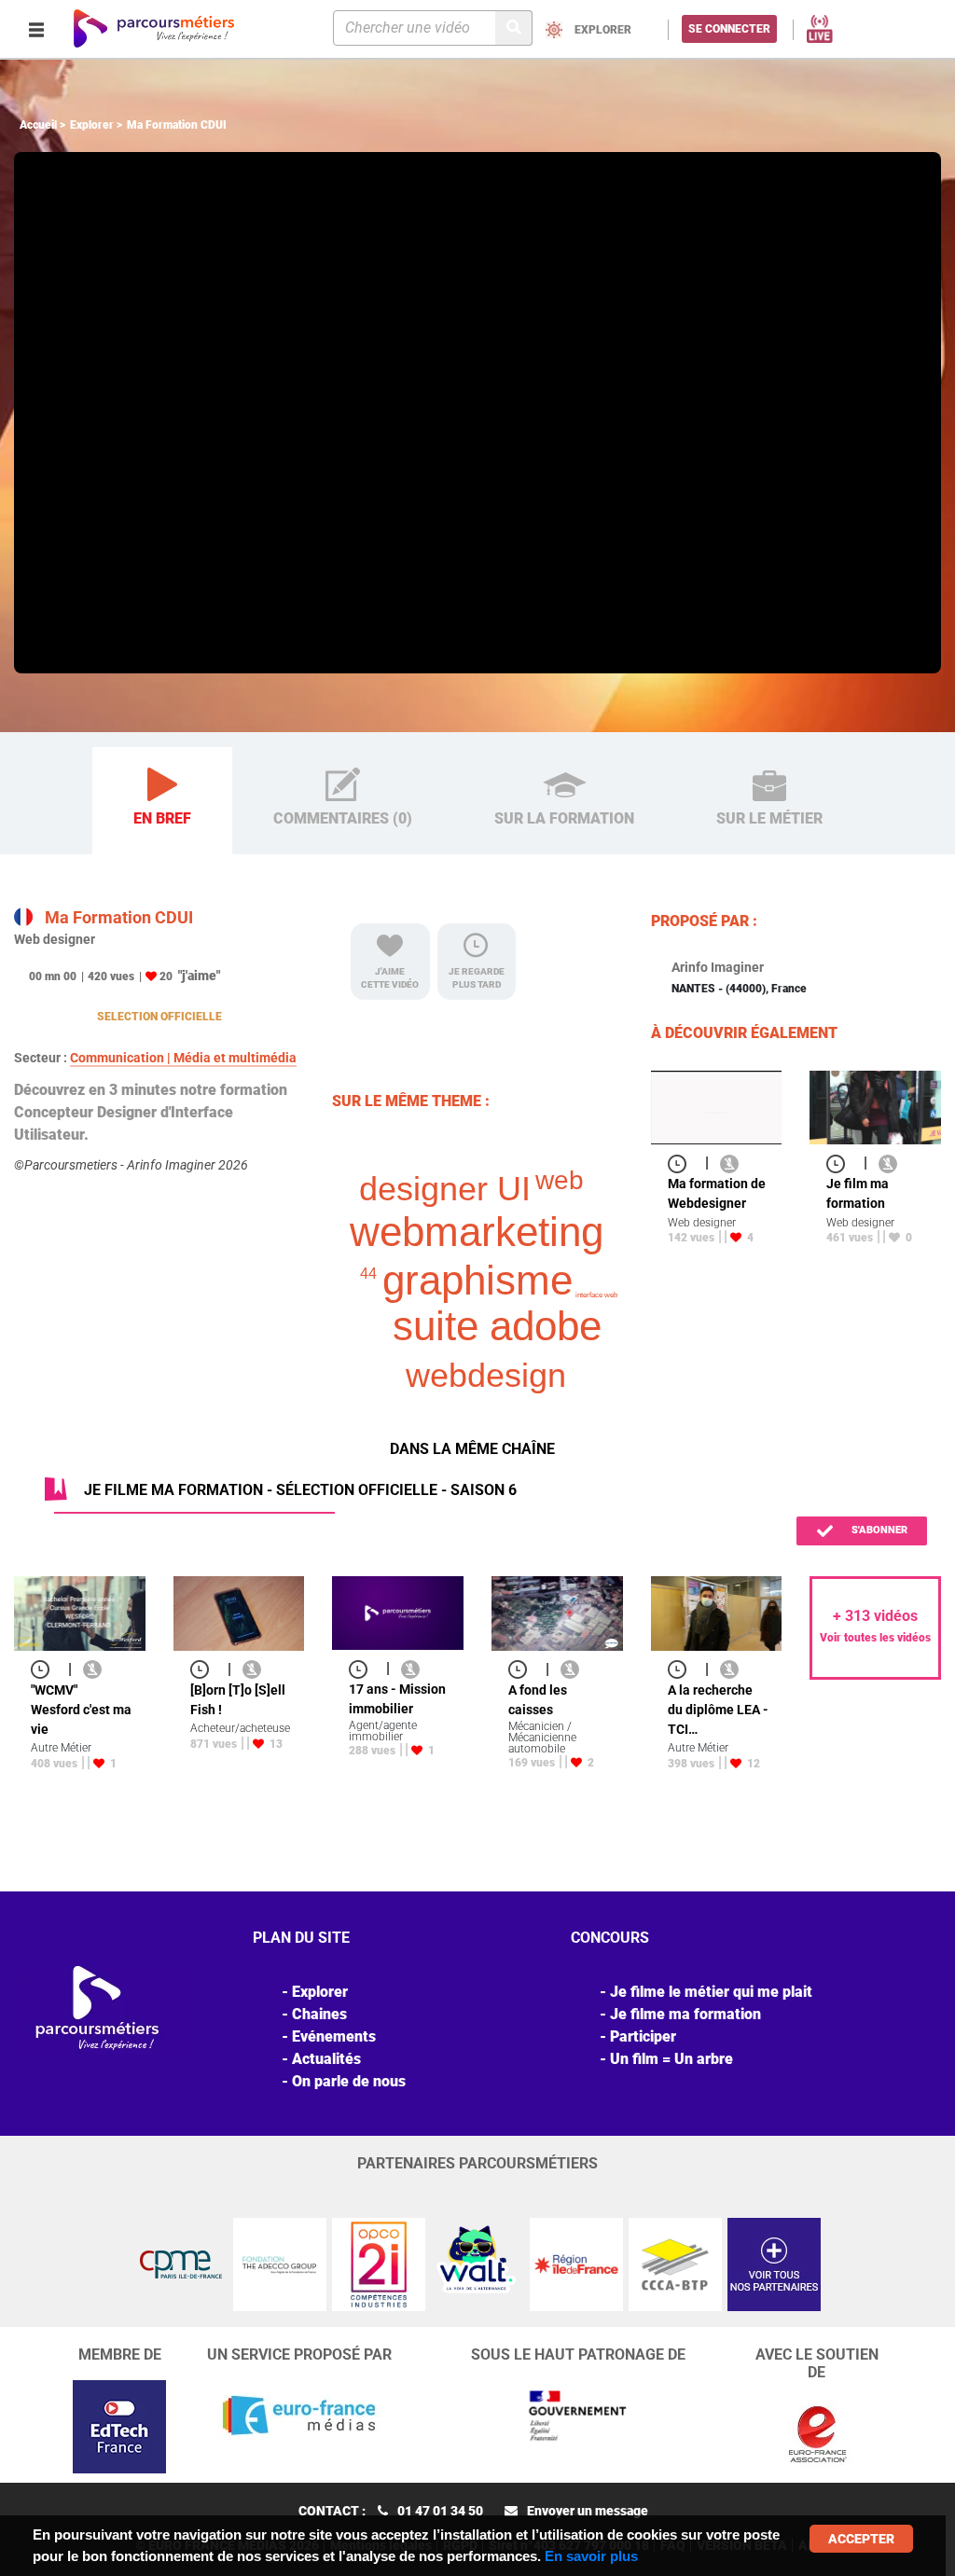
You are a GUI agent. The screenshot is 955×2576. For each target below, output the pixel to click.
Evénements (334, 2036)
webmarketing (477, 1232)
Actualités (326, 2059)
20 (166, 976)
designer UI (445, 1189)
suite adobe (497, 1326)
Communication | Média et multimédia (183, 1058)
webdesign (486, 1375)
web (560, 1180)
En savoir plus (591, 2556)
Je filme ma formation (685, 2014)
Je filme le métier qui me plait (711, 1992)
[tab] (162, 801)
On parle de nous (349, 2081)
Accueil (38, 125)
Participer (643, 2036)
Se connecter (729, 29)
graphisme (477, 1280)
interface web (596, 1295)
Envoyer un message (588, 2511)
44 (368, 1274)
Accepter (861, 2539)
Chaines (319, 2014)
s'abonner (878, 1530)
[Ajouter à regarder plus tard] (683, 1163)
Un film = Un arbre (671, 2059)
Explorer (92, 125)
